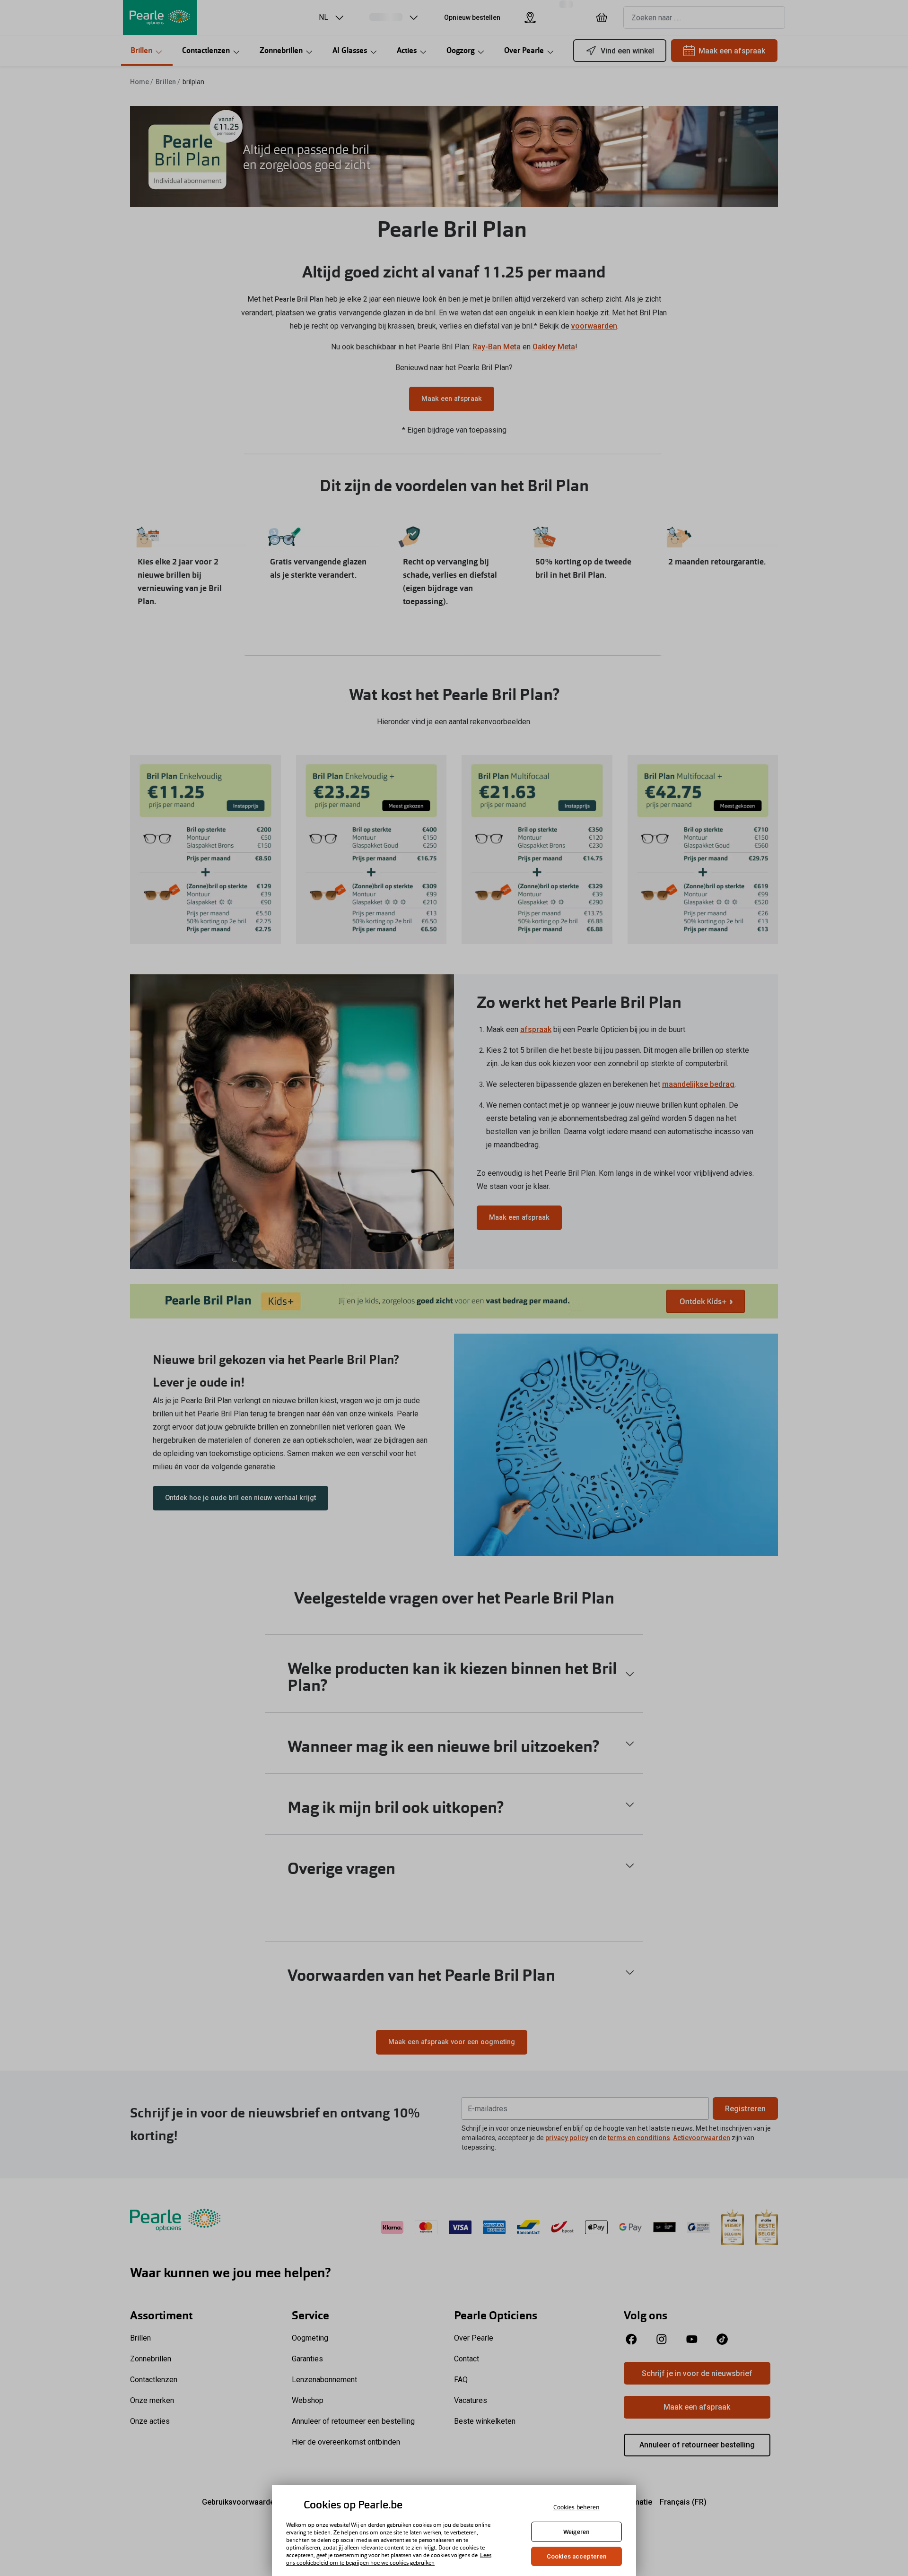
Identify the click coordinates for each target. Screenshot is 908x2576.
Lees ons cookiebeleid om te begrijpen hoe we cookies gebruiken (389, 2559)
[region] (454, 2530)
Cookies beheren (577, 2507)
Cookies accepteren (576, 2556)
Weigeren (576, 2532)
